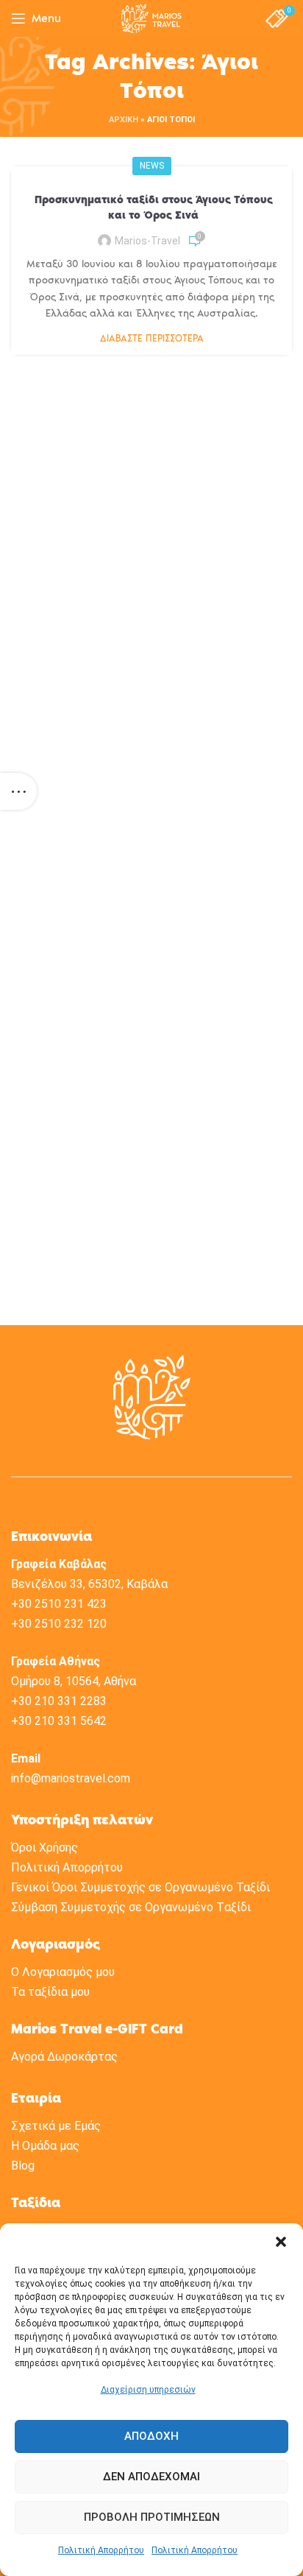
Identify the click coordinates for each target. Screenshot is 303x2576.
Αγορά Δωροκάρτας (64, 2057)
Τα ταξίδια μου (50, 1992)
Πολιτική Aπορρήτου (67, 1867)
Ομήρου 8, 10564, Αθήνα (74, 1681)
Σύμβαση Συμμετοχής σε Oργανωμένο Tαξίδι (131, 1907)
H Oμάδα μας (45, 2146)
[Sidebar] (18, 791)
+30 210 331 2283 (59, 1701)
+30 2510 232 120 (59, 1624)
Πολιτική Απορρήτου (101, 2550)
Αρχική (124, 120)
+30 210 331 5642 (59, 1721)
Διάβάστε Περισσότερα (152, 338)
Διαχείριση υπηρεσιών (148, 2390)
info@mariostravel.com (71, 1778)
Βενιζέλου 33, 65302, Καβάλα (89, 1584)
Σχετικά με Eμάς (56, 2126)
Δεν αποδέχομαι (151, 2477)
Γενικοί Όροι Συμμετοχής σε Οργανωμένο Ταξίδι (140, 1887)
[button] (281, 2242)
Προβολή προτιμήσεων (152, 2517)
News (152, 166)
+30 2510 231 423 (59, 1604)
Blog (23, 2166)
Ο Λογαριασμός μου (63, 1972)
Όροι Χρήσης (44, 1848)
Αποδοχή (151, 2436)
